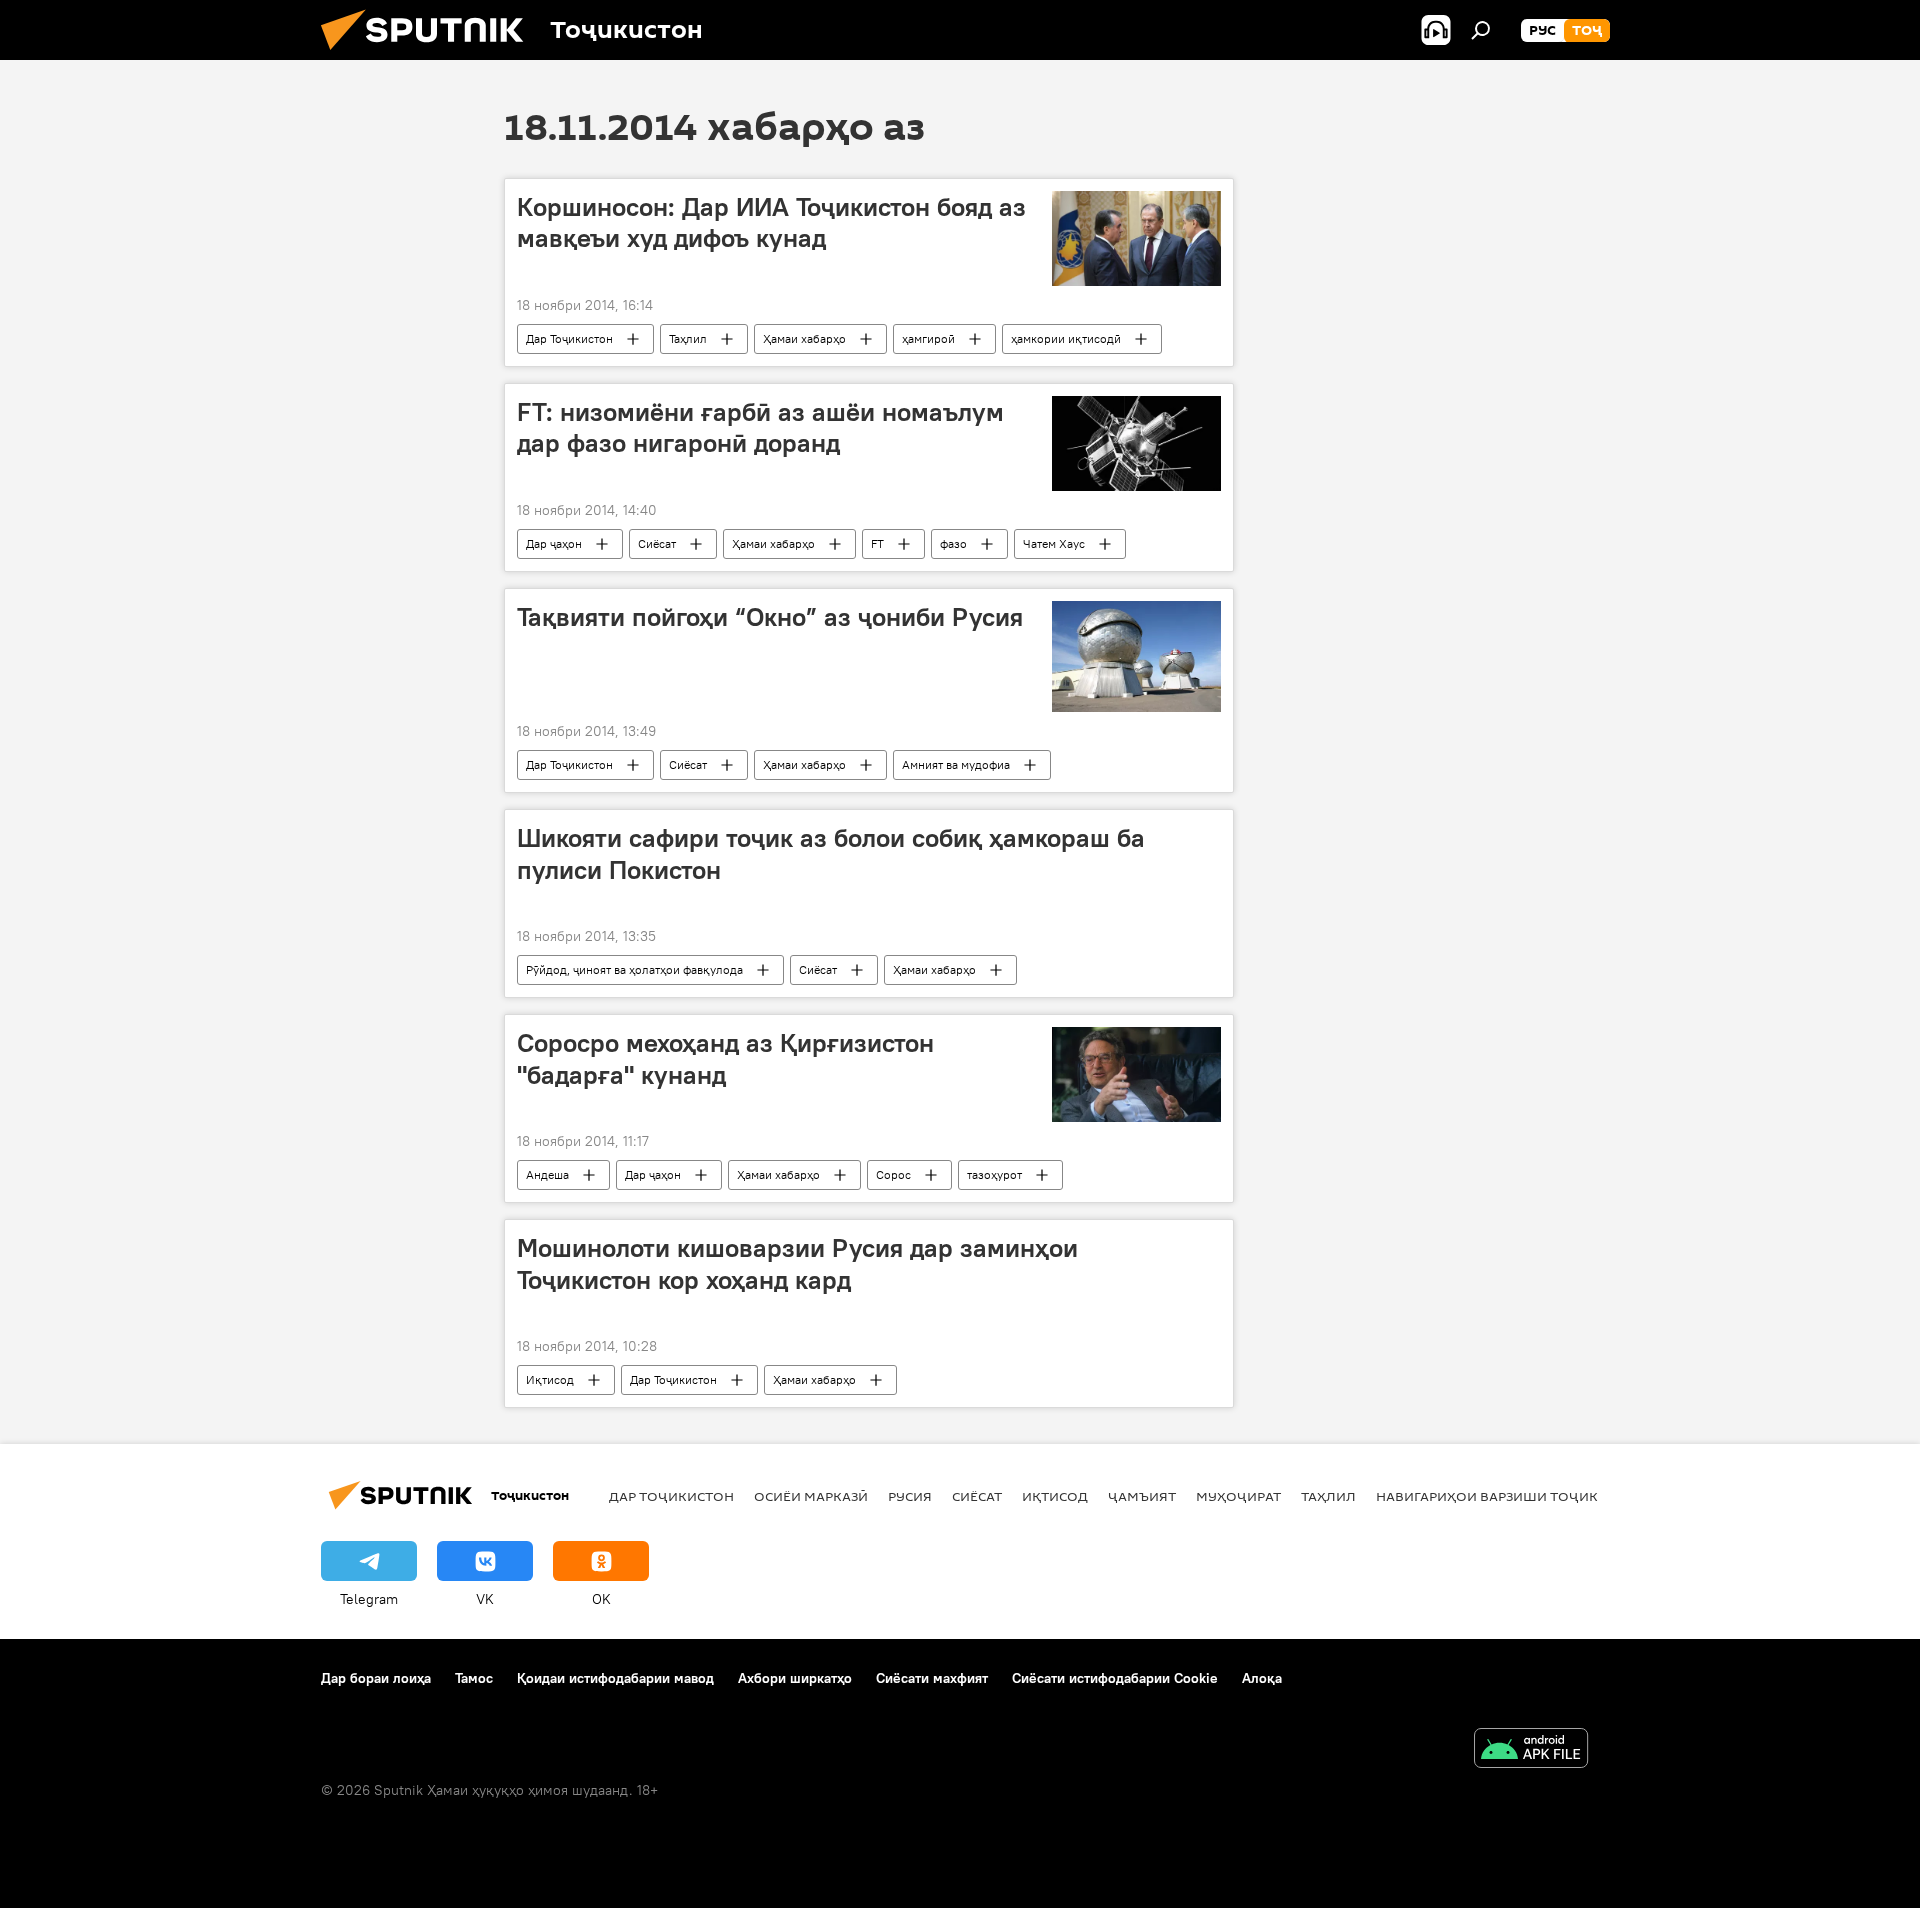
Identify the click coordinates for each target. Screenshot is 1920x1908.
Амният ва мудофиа (956, 764)
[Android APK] (1531, 1750)
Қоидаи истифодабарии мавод (615, 1678)
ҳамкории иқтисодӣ (1066, 338)
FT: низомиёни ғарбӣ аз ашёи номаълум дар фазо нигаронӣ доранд (760, 427)
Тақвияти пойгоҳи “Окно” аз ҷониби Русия (770, 617)
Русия (910, 1496)
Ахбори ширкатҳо (795, 1678)
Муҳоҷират (1238, 1496)
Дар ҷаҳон (554, 543)
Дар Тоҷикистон (569, 338)
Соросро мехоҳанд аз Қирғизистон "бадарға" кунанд (725, 1058)
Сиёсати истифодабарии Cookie (1115, 1678)
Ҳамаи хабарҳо (804, 338)
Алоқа (1262, 1678)
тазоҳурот (994, 1174)
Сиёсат (657, 543)
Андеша (547, 1174)
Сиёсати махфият (932, 1678)
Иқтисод (550, 1379)
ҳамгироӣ (928, 338)
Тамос (474, 1678)
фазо (953, 543)
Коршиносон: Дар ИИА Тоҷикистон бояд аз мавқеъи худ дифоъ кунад (771, 222)
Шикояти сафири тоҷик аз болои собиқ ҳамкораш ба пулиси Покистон (831, 853)
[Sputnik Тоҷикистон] (430, 55)
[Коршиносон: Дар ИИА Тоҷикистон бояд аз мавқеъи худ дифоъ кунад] (1136, 238)
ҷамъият (1142, 1496)
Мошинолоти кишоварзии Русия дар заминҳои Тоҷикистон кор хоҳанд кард (797, 1263)
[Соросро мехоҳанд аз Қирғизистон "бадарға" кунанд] (1136, 1074)
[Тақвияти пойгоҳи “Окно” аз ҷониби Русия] (1136, 656)
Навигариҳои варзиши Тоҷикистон (1510, 1496)
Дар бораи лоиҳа (376, 1678)
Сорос (893, 1174)
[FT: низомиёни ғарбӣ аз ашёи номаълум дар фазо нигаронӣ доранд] (1136, 443)
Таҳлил (688, 338)
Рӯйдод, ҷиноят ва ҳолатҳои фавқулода (634, 969)
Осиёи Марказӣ (811, 1496)
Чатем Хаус (1054, 543)
